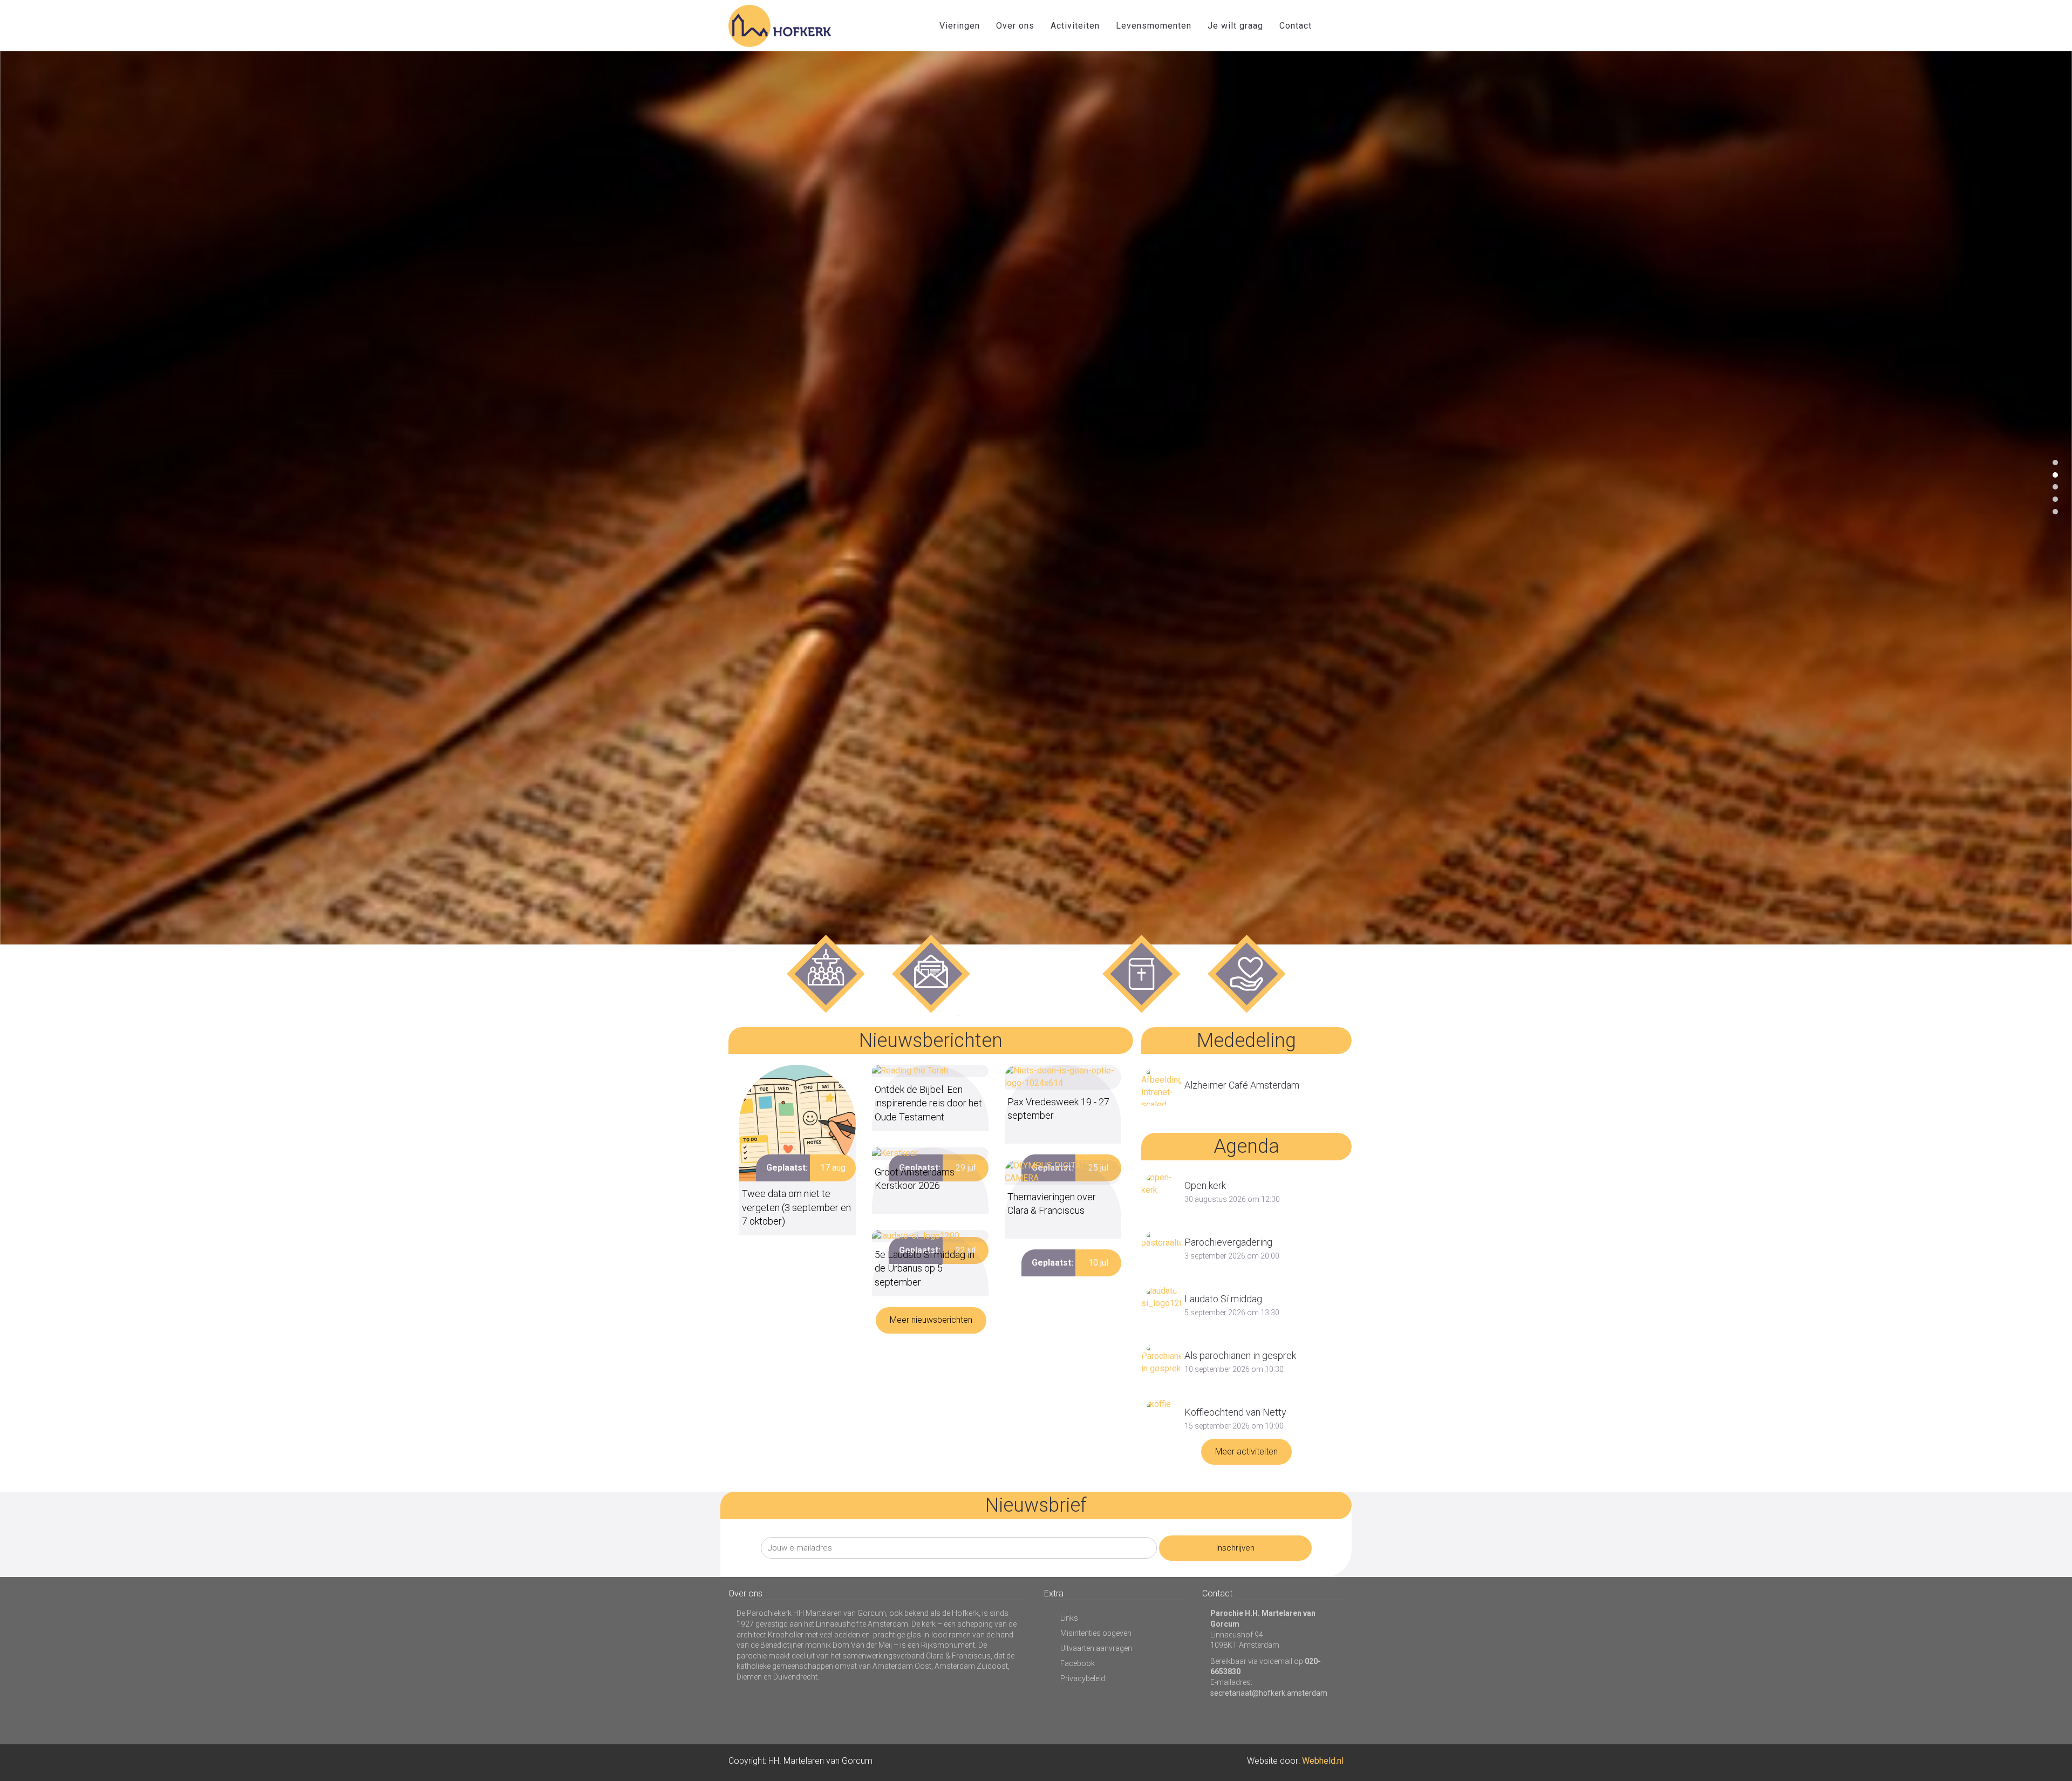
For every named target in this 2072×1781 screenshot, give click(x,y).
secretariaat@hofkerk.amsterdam (1269, 1693)
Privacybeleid (1083, 1678)
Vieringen (960, 26)
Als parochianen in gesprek (1240, 1355)
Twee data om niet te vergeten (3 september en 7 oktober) (796, 1207)
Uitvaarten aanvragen (1096, 1648)
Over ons (1015, 26)
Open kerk (1205, 1185)
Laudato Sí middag (1223, 1299)
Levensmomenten (1154, 26)
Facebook (1078, 1663)
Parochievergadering (1228, 1242)
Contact (1296, 26)
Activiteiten (1075, 26)
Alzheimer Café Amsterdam (1242, 1085)
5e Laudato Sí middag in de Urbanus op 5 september (925, 1268)
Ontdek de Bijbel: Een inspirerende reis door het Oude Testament (928, 1103)
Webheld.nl (1323, 1761)
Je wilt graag (1235, 26)
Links (1069, 1618)
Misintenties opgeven (1096, 1633)
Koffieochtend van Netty (1235, 1412)
